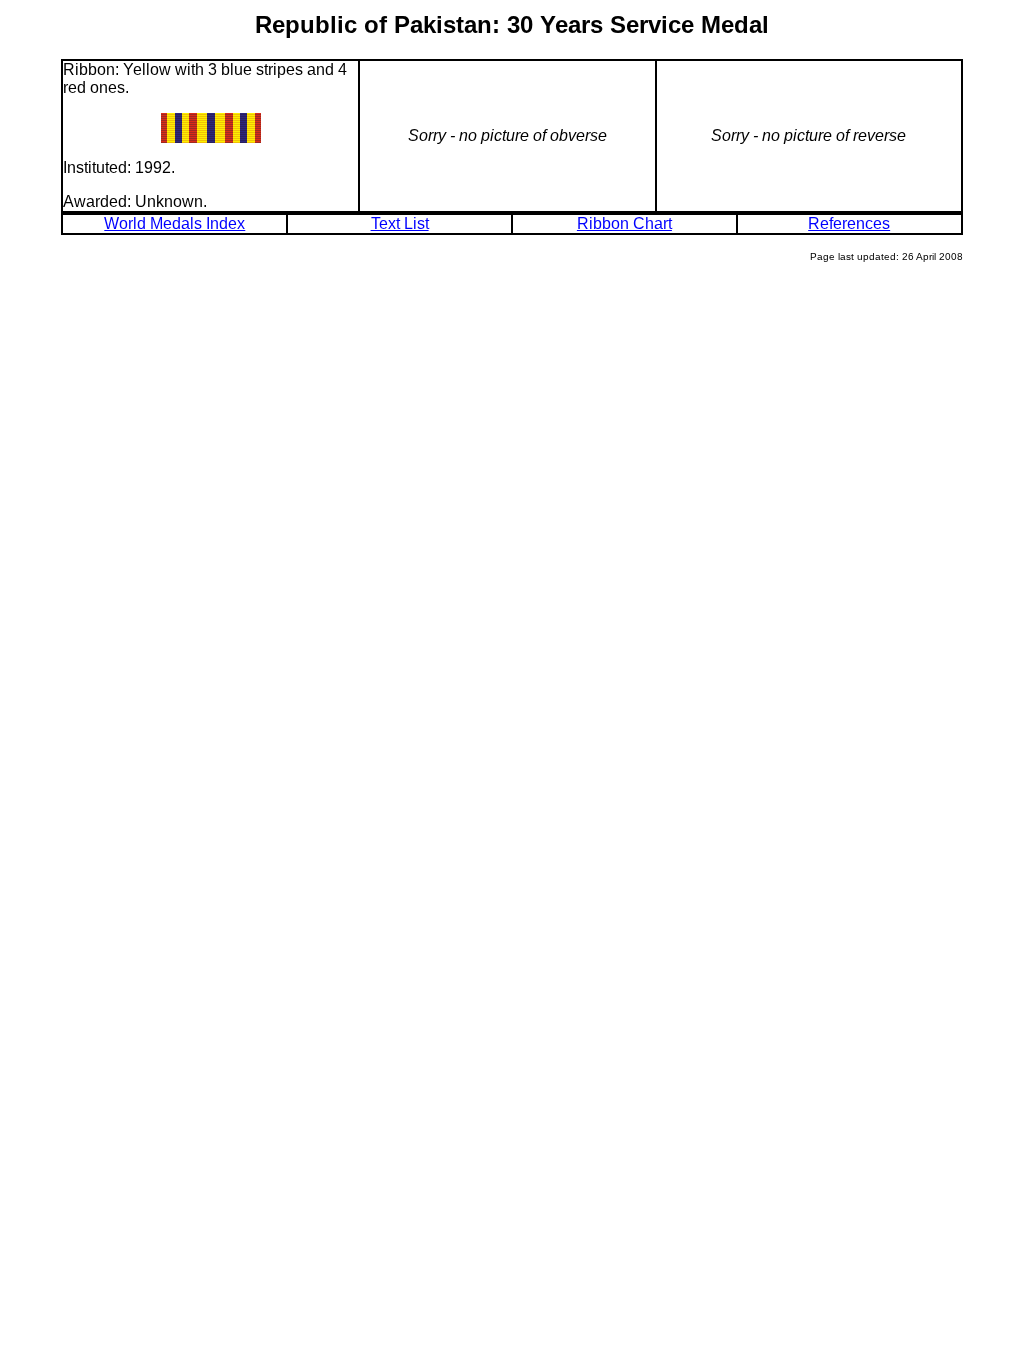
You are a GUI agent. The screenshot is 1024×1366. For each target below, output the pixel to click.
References (849, 223)
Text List (400, 223)
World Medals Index (174, 223)
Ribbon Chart (624, 223)
